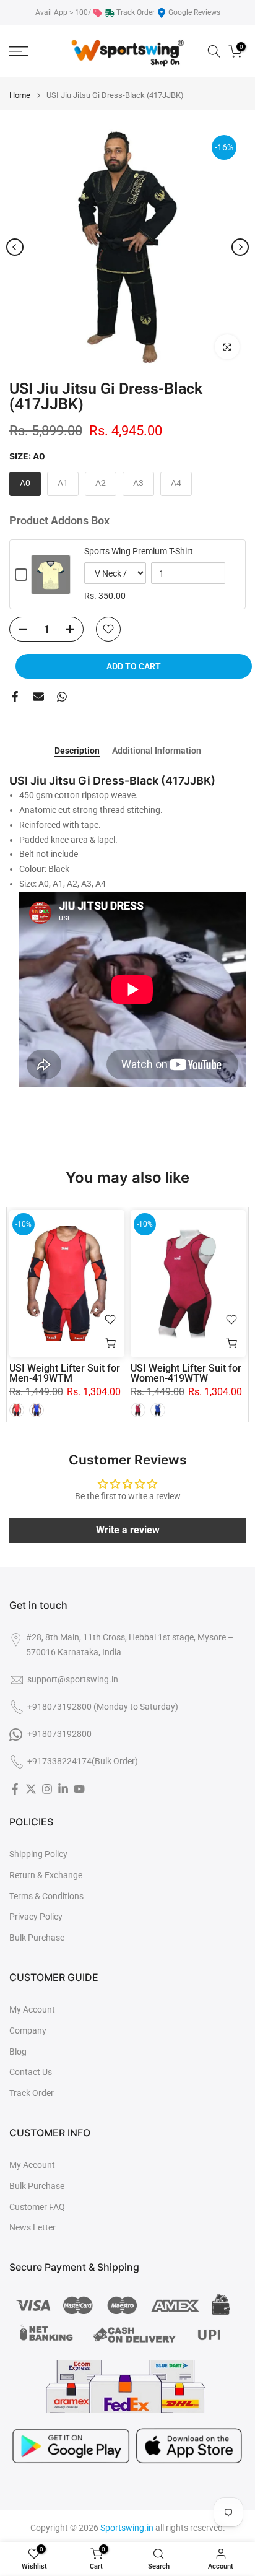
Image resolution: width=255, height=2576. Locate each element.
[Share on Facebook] (15, 697)
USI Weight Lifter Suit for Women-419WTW (186, 1373)
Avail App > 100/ (63, 12)
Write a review (128, 1530)
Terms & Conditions (46, 1896)
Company (28, 2030)
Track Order (136, 12)
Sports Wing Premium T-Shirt (139, 551)
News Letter (32, 2227)
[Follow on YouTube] (79, 1789)
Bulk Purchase (37, 1938)
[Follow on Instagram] (47, 1789)
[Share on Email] (38, 697)
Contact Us (31, 2072)
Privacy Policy (36, 1917)
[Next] (240, 247)
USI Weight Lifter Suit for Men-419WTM (65, 1373)
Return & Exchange (46, 1875)
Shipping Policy (38, 1854)
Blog (18, 2052)
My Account (32, 2009)
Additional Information (157, 751)
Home (20, 95)
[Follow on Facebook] (15, 1789)
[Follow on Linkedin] (63, 1789)
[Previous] (15, 247)
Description (77, 751)
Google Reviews (194, 12)
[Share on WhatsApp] (62, 697)
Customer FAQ (37, 2207)
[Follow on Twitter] (31, 1789)
